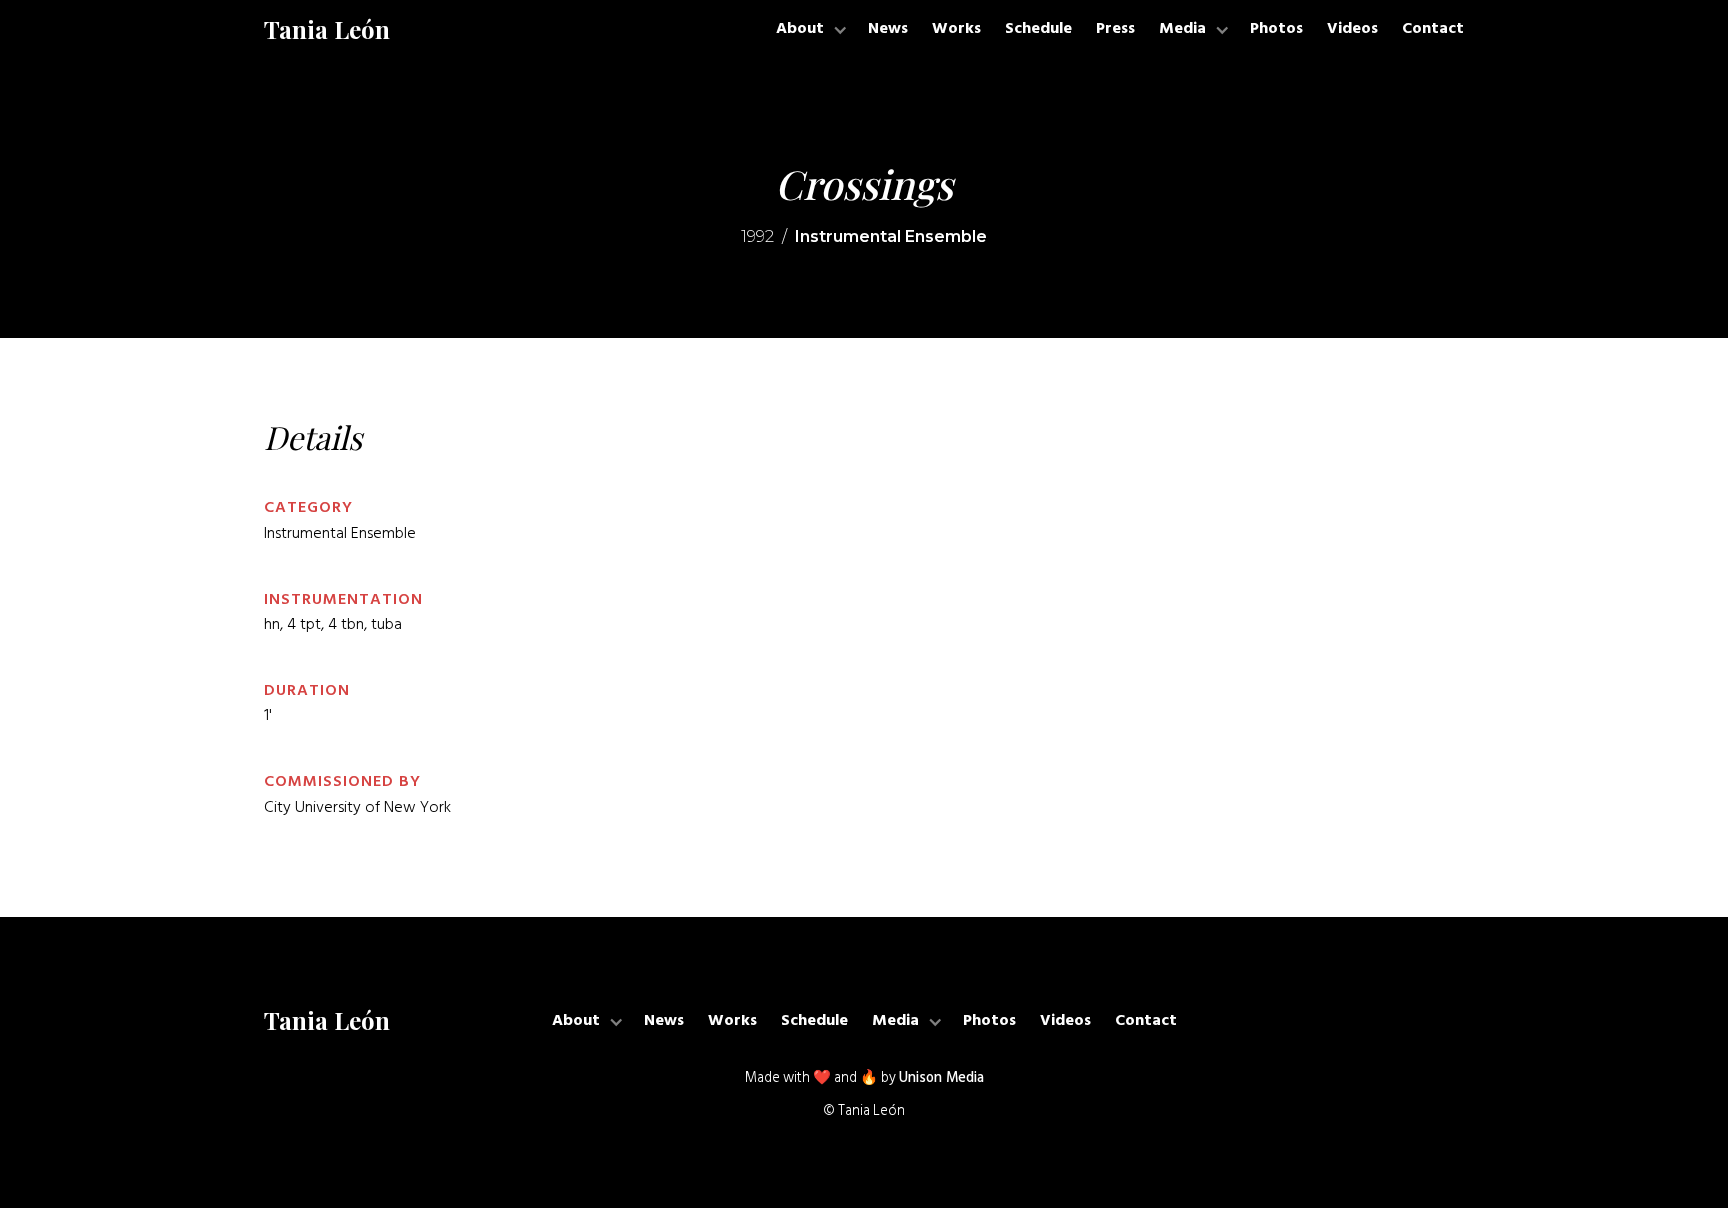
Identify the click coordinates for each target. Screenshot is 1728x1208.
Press (1115, 29)
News (888, 29)
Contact (1433, 29)
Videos (1352, 29)
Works (956, 29)
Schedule (1038, 29)
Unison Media (941, 1078)
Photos (1276, 29)
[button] (810, 29)
